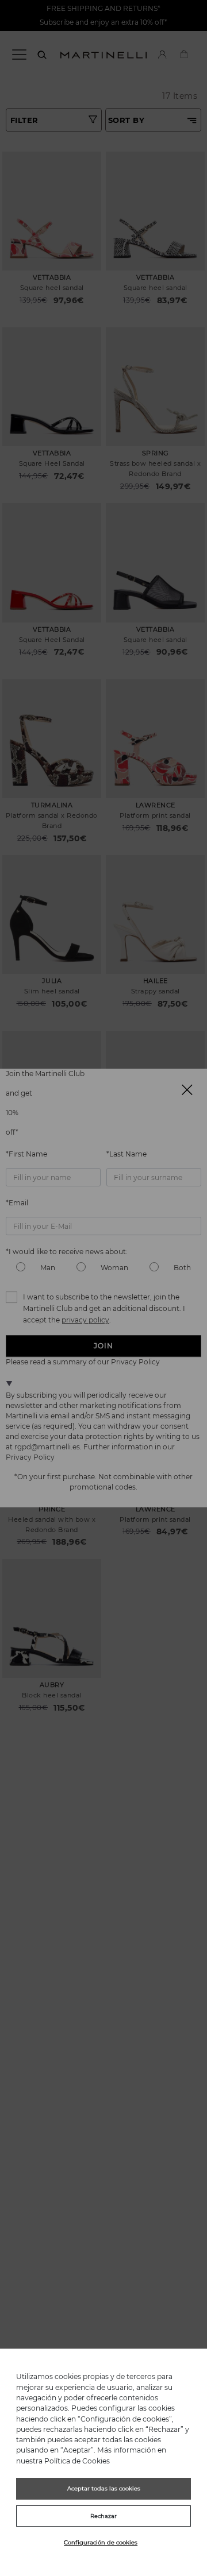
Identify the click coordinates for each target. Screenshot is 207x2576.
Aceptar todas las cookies (104, 2488)
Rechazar (103, 2516)
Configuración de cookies (101, 2542)
